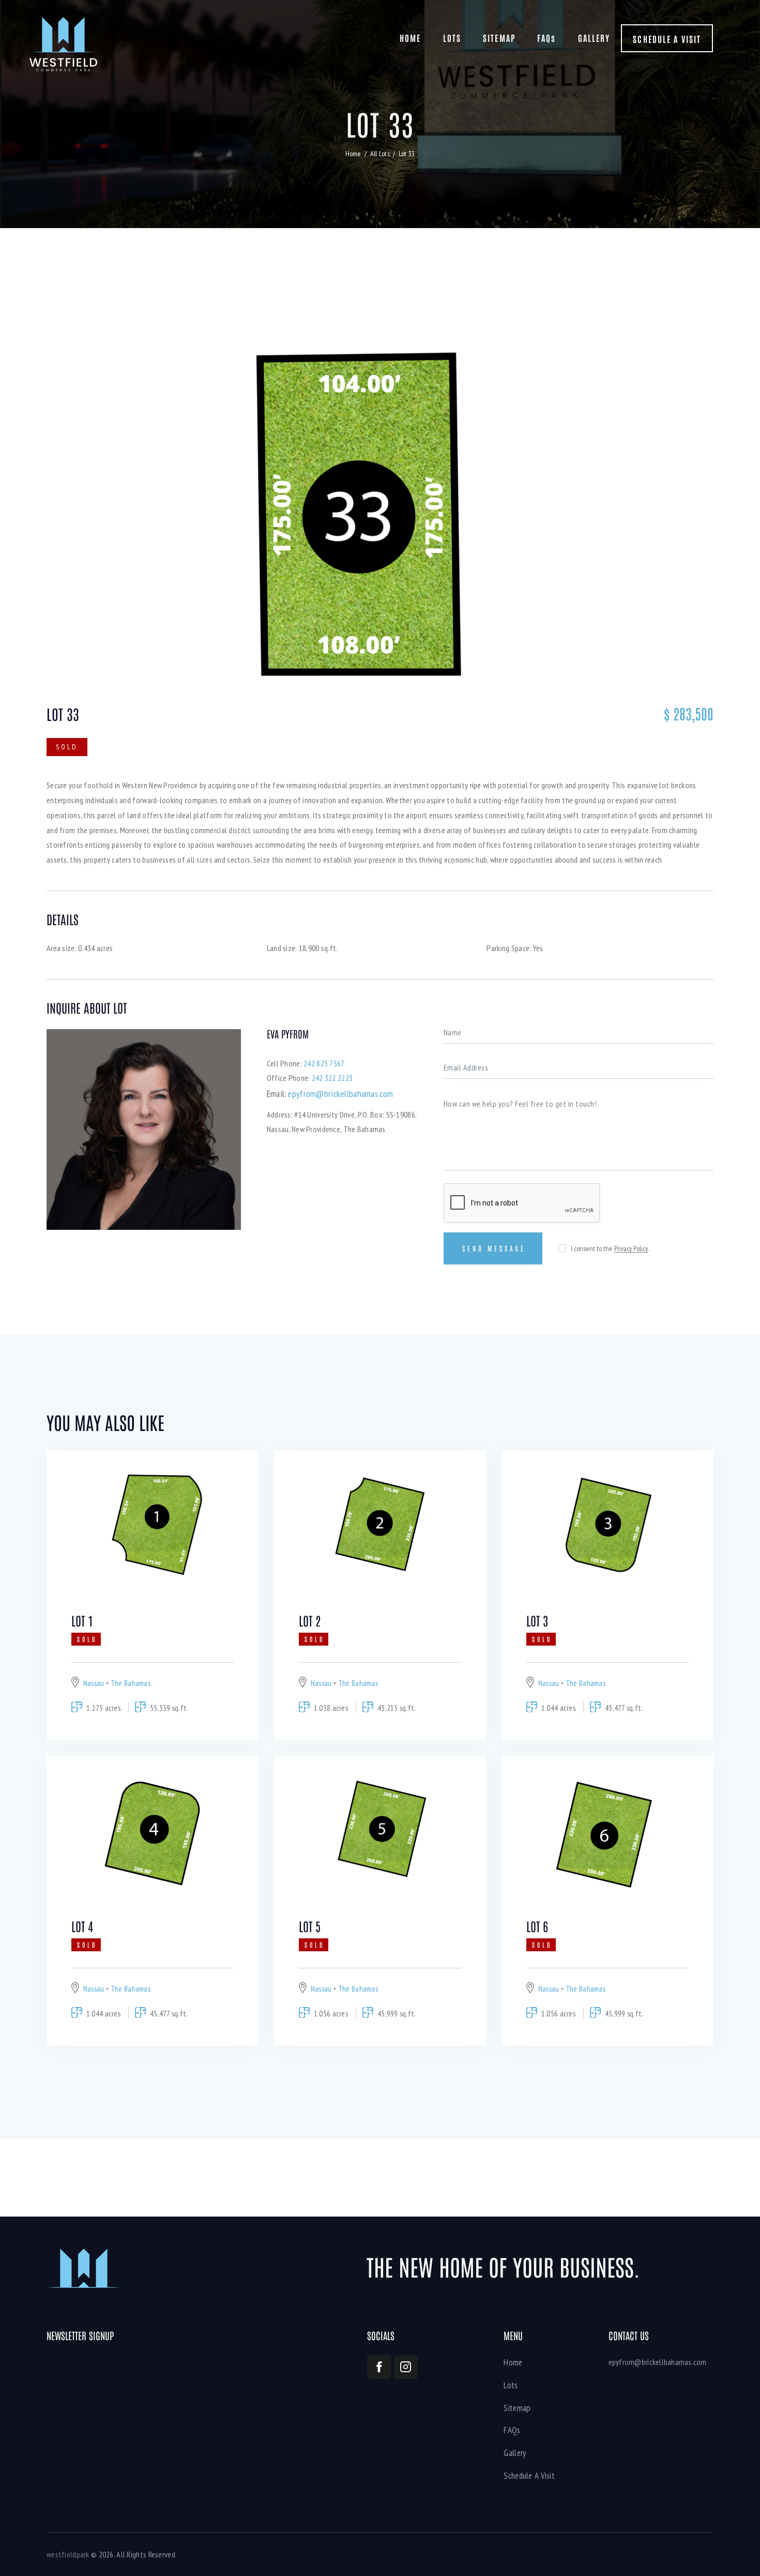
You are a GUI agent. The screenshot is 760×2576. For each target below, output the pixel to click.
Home (353, 154)
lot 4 (82, 1926)
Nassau (94, 1683)
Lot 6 (537, 1926)
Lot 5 (310, 1926)
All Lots (380, 154)
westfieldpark (68, 2554)
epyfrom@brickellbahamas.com (658, 2362)
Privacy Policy (631, 1249)
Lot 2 (310, 1620)
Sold (67, 747)
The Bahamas (131, 1683)
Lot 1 (82, 1620)
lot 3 (537, 1620)
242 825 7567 (324, 1063)
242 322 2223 (332, 1078)
